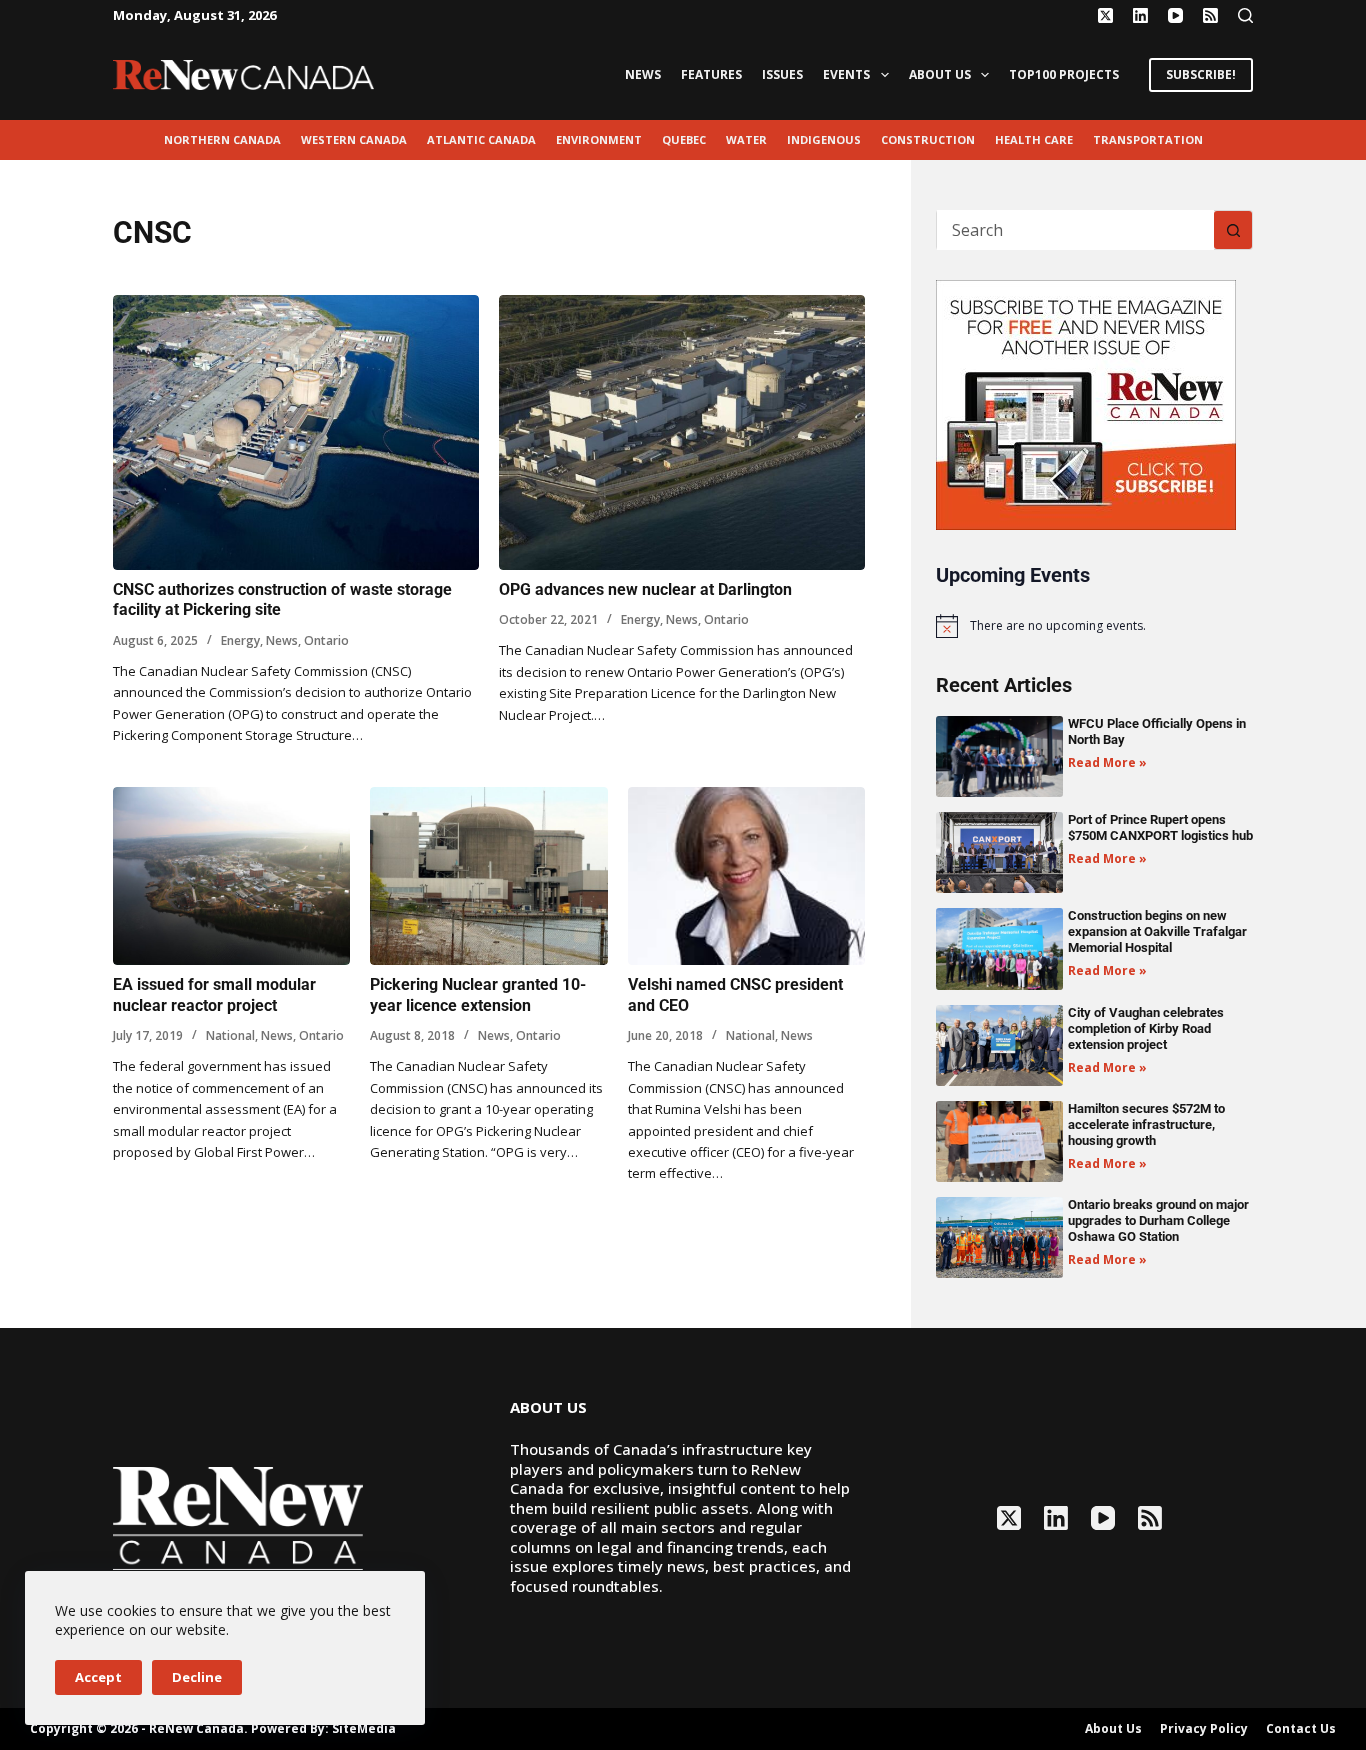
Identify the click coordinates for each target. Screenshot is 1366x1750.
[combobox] (1075, 230)
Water (746, 139)
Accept (98, 1677)
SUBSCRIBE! (1201, 74)
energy (240, 640)
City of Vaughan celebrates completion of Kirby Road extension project (1146, 1028)
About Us (940, 74)
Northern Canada (222, 139)
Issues (782, 74)
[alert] (1094, 626)
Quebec (684, 139)
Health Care (1034, 139)
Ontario (326, 640)
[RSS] (1210, 15)
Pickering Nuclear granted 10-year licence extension (478, 995)
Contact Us (1301, 1729)
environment (599, 139)
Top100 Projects (1064, 74)
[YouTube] (1175, 15)
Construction (928, 139)
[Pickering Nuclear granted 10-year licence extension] (488, 876)
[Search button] (1233, 230)
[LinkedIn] (1140, 15)
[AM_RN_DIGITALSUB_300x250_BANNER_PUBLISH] (1086, 403)
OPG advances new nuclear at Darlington (645, 589)
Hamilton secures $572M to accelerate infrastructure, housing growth (1146, 1124)
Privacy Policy (1204, 1729)
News (643, 74)
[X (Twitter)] (1105, 15)
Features (711, 74)
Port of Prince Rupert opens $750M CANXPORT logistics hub (1160, 827)
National (230, 1035)
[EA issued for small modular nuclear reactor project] (231, 876)
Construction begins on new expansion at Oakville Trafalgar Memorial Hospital (1157, 931)
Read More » (1107, 762)
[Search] (1245, 15)
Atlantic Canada (481, 139)
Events (846, 74)
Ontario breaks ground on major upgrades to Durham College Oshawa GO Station (1158, 1220)
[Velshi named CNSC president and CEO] (746, 876)
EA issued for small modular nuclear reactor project (214, 995)
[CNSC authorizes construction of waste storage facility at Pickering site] (296, 432)
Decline (197, 1677)
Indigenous (824, 139)
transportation (1148, 139)
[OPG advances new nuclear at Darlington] (682, 432)
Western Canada (354, 139)
